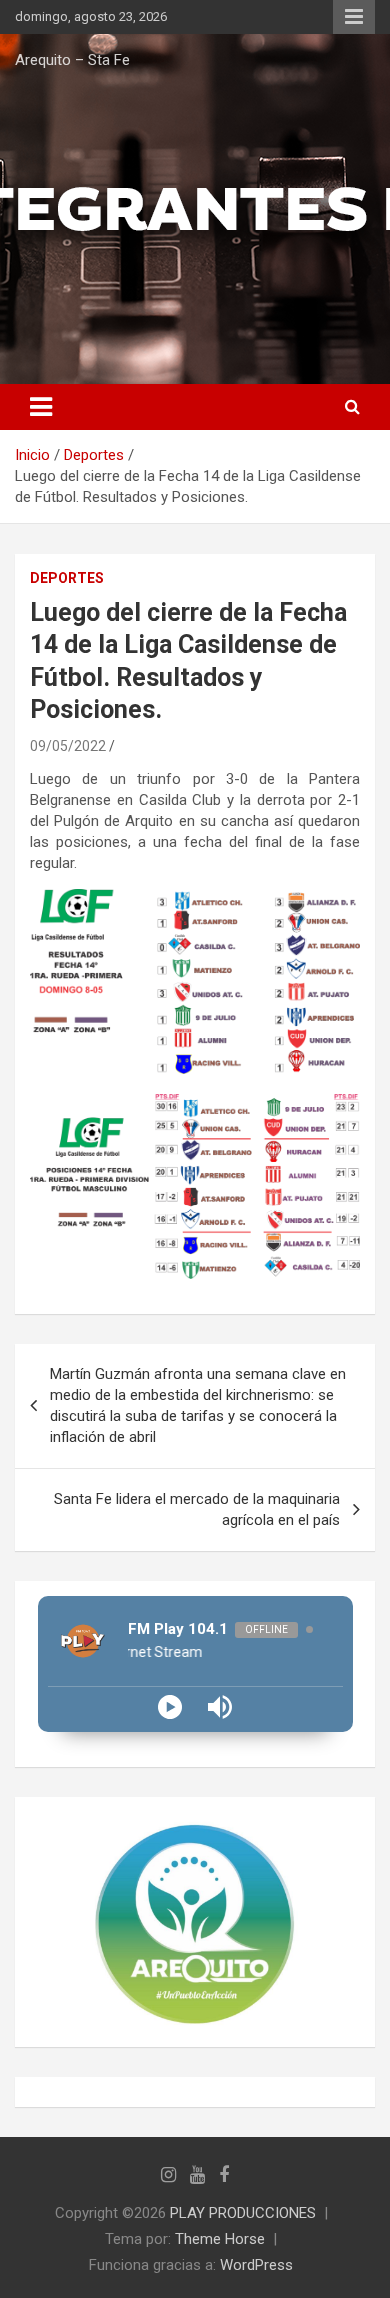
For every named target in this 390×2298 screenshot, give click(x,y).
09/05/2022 (68, 746)
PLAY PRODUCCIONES (243, 2213)
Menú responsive (354, 17)
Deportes (67, 578)
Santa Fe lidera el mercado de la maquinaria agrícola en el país (197, 1509)
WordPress (256, 2265)
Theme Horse (220, 2239)
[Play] (170, 1707)
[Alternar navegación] (41, 407)
